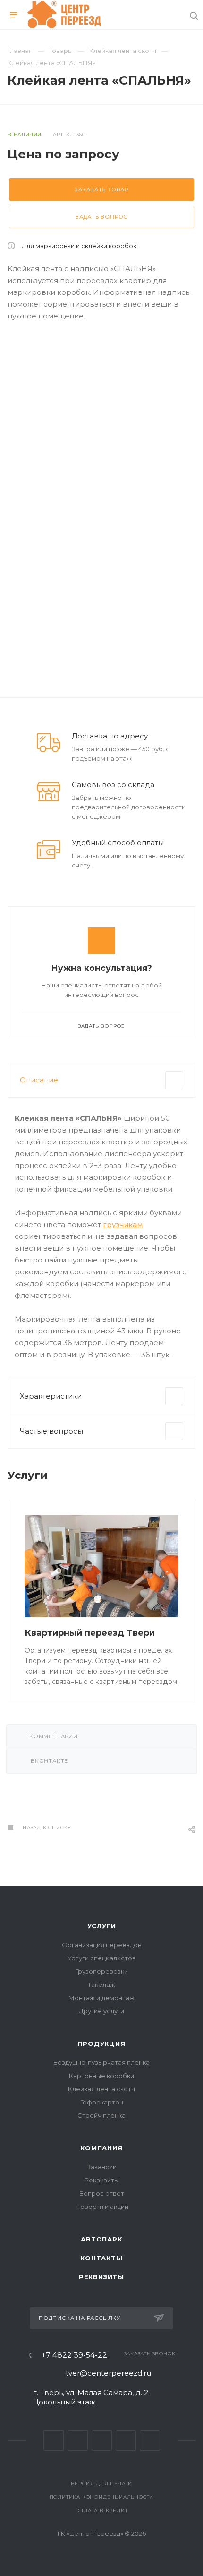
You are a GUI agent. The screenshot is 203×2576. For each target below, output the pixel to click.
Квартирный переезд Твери (90, 1633)
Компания (101, 2148)
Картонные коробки (101, 2076)
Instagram (102, 2441)
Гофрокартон (102, 2102)
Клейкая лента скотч (101, 2089)
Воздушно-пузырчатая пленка (101, 2062)
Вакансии (101, 2167)
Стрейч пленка (101, 2115)
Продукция (101, 2044)
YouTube (150, 2441)
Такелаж (101, 1984)
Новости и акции (102, 2207)
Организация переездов (102, 1945)
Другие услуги (101, 2011)
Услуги (102, 1926)
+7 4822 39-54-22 (74, 2355)
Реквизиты (102, 2180)
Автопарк (101, 2239)
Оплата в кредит (102, 2511)
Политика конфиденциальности (102, 2497)
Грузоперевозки (102, 1971)
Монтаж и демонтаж (101, 1998)
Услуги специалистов (102, 1958)
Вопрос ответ (102, 2193)
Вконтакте (54, 2441)
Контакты (101, 2258)
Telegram (126, 2441)
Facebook (78, 2441)
